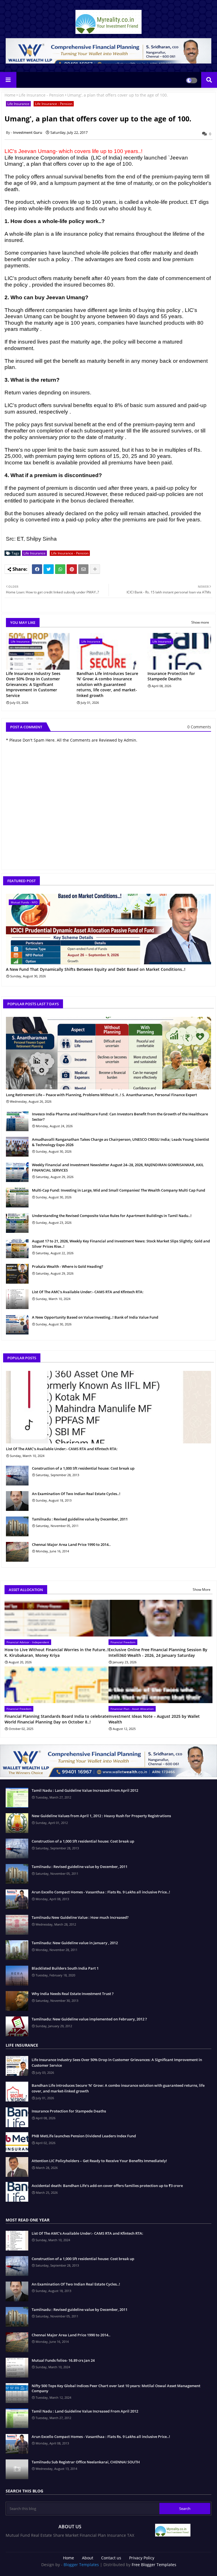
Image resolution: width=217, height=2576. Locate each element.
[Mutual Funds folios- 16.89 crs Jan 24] (17, 2368)
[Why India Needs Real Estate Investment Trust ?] (17, 2001)
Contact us (111, 2558)
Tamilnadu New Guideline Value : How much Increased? (80, 1917)
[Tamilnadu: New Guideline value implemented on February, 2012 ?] (17, 2026)
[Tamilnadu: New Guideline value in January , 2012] (17, 1950)
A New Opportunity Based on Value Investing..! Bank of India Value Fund (95, 1317)
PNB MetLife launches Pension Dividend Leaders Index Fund (84, 2136)
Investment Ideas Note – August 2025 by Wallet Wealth (154, 1719)
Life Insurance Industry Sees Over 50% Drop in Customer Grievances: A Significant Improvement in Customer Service (33, 684)
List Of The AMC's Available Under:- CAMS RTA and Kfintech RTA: (88, 1292)
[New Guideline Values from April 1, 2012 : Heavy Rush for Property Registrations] (17, 1823)
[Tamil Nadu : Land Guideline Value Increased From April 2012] (17, 1798)
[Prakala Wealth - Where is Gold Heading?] (17, 1274)
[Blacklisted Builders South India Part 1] (17, 1976)
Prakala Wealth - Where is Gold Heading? (68, 1266)
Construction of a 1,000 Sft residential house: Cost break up (83, 1468)
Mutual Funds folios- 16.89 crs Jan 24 (63, 2360)
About (88, 2558)
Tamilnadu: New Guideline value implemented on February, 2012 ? (89, 2019)
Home (10, 95)
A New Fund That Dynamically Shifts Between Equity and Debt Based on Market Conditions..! (96, 970)
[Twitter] (49, 569)
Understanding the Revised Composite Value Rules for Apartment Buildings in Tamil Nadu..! (112, 1216)
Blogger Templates (81, 2565)
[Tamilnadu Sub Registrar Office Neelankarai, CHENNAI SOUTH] (17, 2469)
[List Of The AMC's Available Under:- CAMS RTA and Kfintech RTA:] (17, 1299)
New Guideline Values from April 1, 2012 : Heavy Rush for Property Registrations (101, 1816)
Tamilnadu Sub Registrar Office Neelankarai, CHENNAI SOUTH (86, 2462)
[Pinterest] (72, 569)
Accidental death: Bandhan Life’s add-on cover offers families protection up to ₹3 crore (107, 2186)
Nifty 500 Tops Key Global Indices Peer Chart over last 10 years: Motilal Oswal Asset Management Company (116, 2388)
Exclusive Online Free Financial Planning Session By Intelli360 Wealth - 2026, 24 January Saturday (158, 1652)
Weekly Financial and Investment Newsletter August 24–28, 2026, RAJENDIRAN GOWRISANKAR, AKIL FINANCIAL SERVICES (118, 1167)
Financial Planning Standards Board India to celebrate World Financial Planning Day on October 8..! (57, 1719)
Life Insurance (18, 104)
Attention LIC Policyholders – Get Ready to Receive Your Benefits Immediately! (99, 2161)
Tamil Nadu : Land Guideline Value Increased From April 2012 (85, 1790)
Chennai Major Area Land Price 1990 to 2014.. (71, 1544)
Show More (202, 1589)
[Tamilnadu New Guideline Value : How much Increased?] (17, 1925)
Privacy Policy (142, 2558)
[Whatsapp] (60, 569)
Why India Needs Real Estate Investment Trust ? (73, 1994)
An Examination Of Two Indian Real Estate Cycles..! (76, 1494)
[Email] (83, 569)
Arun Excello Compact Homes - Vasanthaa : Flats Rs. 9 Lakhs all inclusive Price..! (101, 1892)
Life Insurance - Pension (41, 95)
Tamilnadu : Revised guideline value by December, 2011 (80, 1519)
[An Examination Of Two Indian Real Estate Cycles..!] (17, 1501)
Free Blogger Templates (154, 2565)
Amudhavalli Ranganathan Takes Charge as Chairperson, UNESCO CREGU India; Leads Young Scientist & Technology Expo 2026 (121, 1142)
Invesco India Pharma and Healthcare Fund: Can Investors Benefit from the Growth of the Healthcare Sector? (120, 1117)
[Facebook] (37, 569)
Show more (200, 622)
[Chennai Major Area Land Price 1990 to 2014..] (17, 1552)
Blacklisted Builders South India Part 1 (65, 1968)
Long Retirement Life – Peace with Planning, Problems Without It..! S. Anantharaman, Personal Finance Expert (101, 1095)
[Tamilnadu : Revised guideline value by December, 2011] (17, 1526)
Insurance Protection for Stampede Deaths (171, 676)
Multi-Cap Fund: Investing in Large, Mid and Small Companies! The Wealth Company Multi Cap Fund (119, 1190)
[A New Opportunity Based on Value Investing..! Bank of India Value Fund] (17, 1325)
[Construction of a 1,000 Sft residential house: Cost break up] (17, 1476)
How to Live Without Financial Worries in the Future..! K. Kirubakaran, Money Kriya (57, 1652)
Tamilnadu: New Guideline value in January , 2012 (75, 1943)
